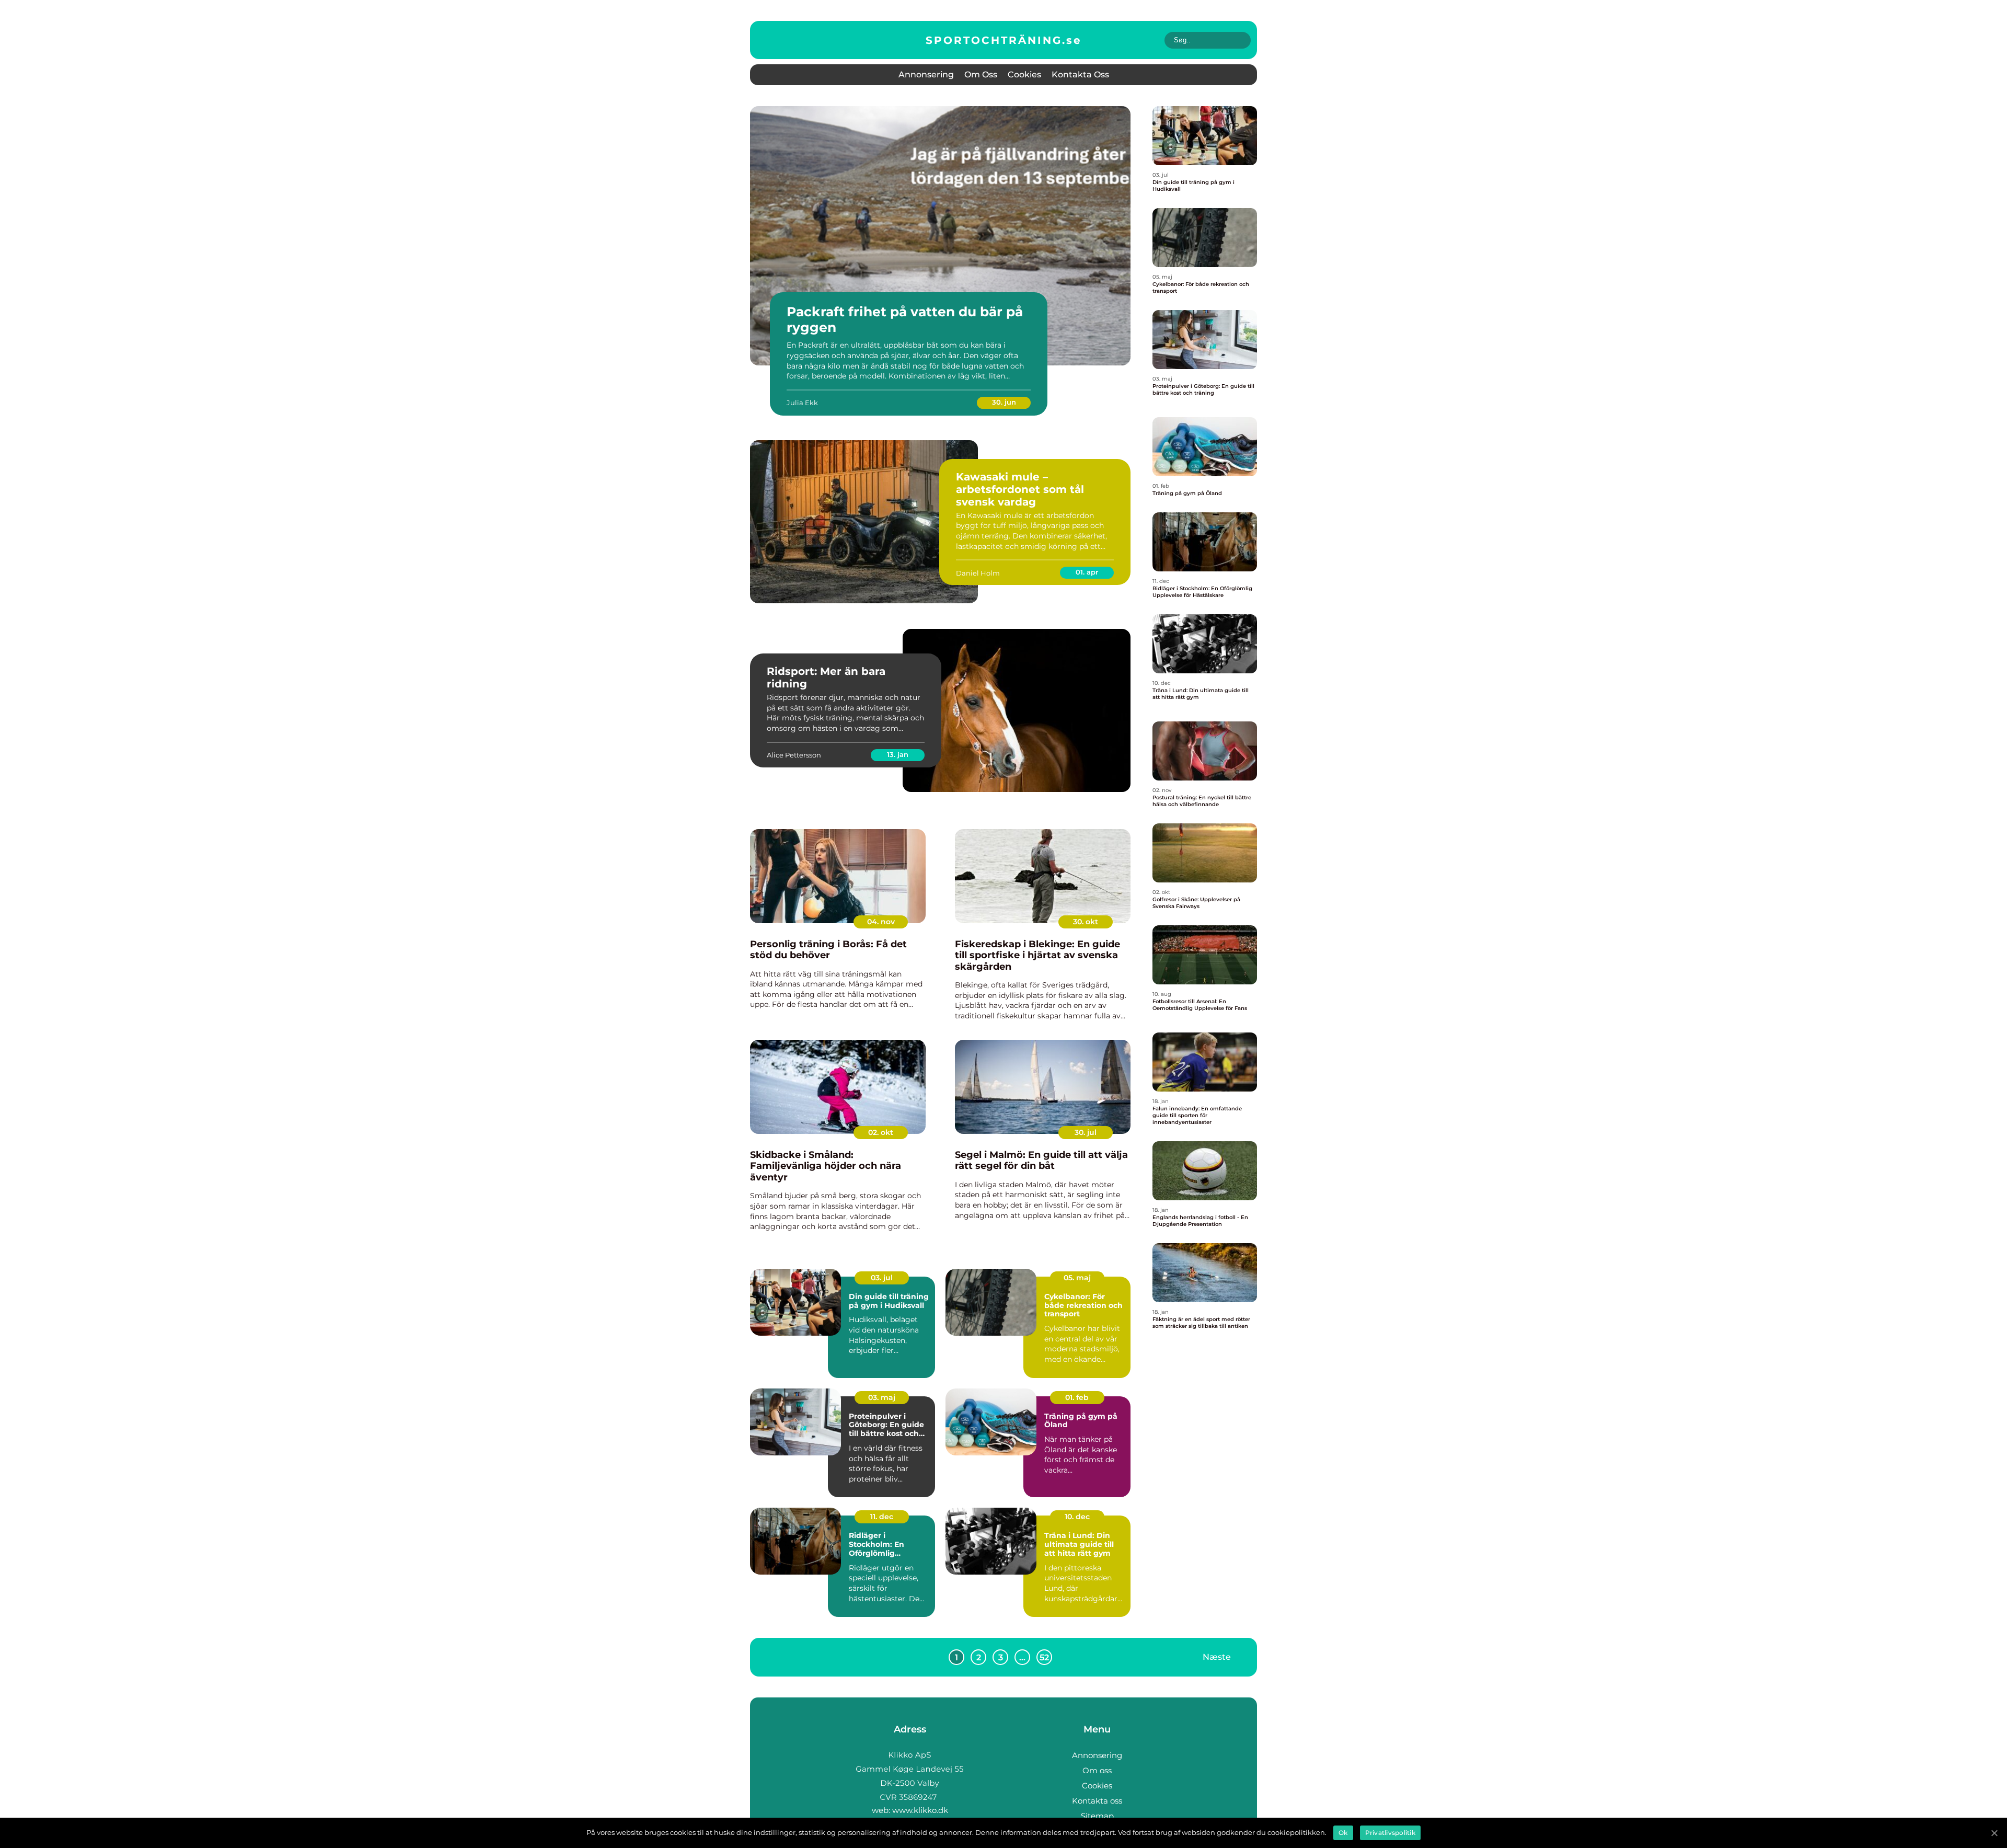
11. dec (882, 1517)
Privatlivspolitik (1390, 1833)
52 (1044, 1657)
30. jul (1086, 1132)
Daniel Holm (978, 573)
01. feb (1077, 1397)
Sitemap (1097, 1816)
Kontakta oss (1080, 74)
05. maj (1077, 1278)
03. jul (882, 1278)
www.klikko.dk (920, 1810)
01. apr (1087, 572)
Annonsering (926, 74)
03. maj (882, 1397)
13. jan (898, 754)
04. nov (881, 922)
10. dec (1077, 1517)
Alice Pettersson (794, 755)
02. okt (881, 1132)
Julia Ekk (802, 403)
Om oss (981, 74)
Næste (1217, 1657)
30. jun (1004, 402)
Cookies (1024, 74)
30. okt (1086, 922)
